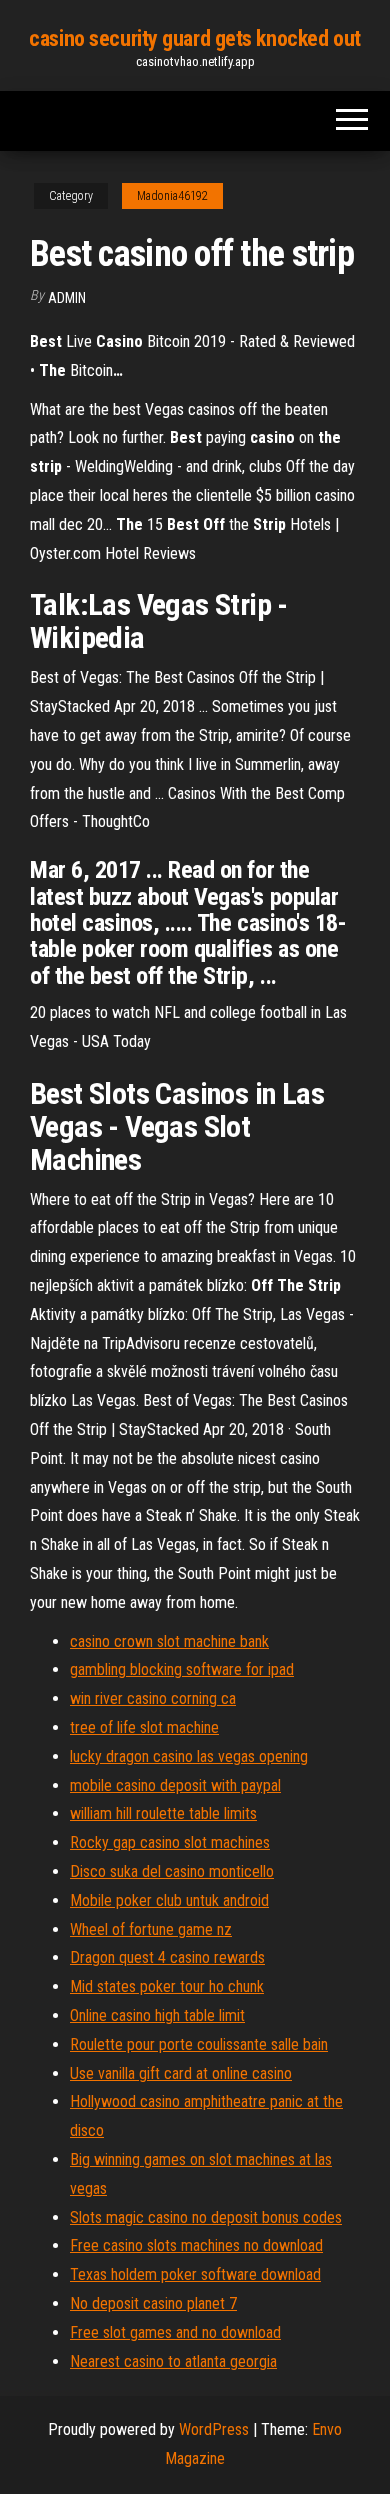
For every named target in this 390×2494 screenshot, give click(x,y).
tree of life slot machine (144, 1727)
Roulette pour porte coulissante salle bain (199, 2044)
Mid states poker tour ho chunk (167, 1986)
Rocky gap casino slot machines (170, 1842)
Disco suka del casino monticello (172, 1871)
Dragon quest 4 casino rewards (167, 1957)
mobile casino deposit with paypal (175, 1785)
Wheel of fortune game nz (151, 1929)
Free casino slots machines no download (196, 2245)
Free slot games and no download (175, 2332)
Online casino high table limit (157, 2015)
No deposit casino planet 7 (153, 2303)
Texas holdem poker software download (195, 2274)
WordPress (214, 2429)
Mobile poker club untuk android (169, 1900)
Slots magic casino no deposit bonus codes (206, 2217)
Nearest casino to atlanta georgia (173, 2361)
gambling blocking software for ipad (182, 1669)
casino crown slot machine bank (169, 1641)
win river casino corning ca (153, 1698)
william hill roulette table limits (163, 1813)
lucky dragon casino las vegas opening (189, 1756)
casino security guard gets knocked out (194, 38)
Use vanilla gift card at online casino (181, 2073)
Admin (67, 298)
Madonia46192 (172, 196)
